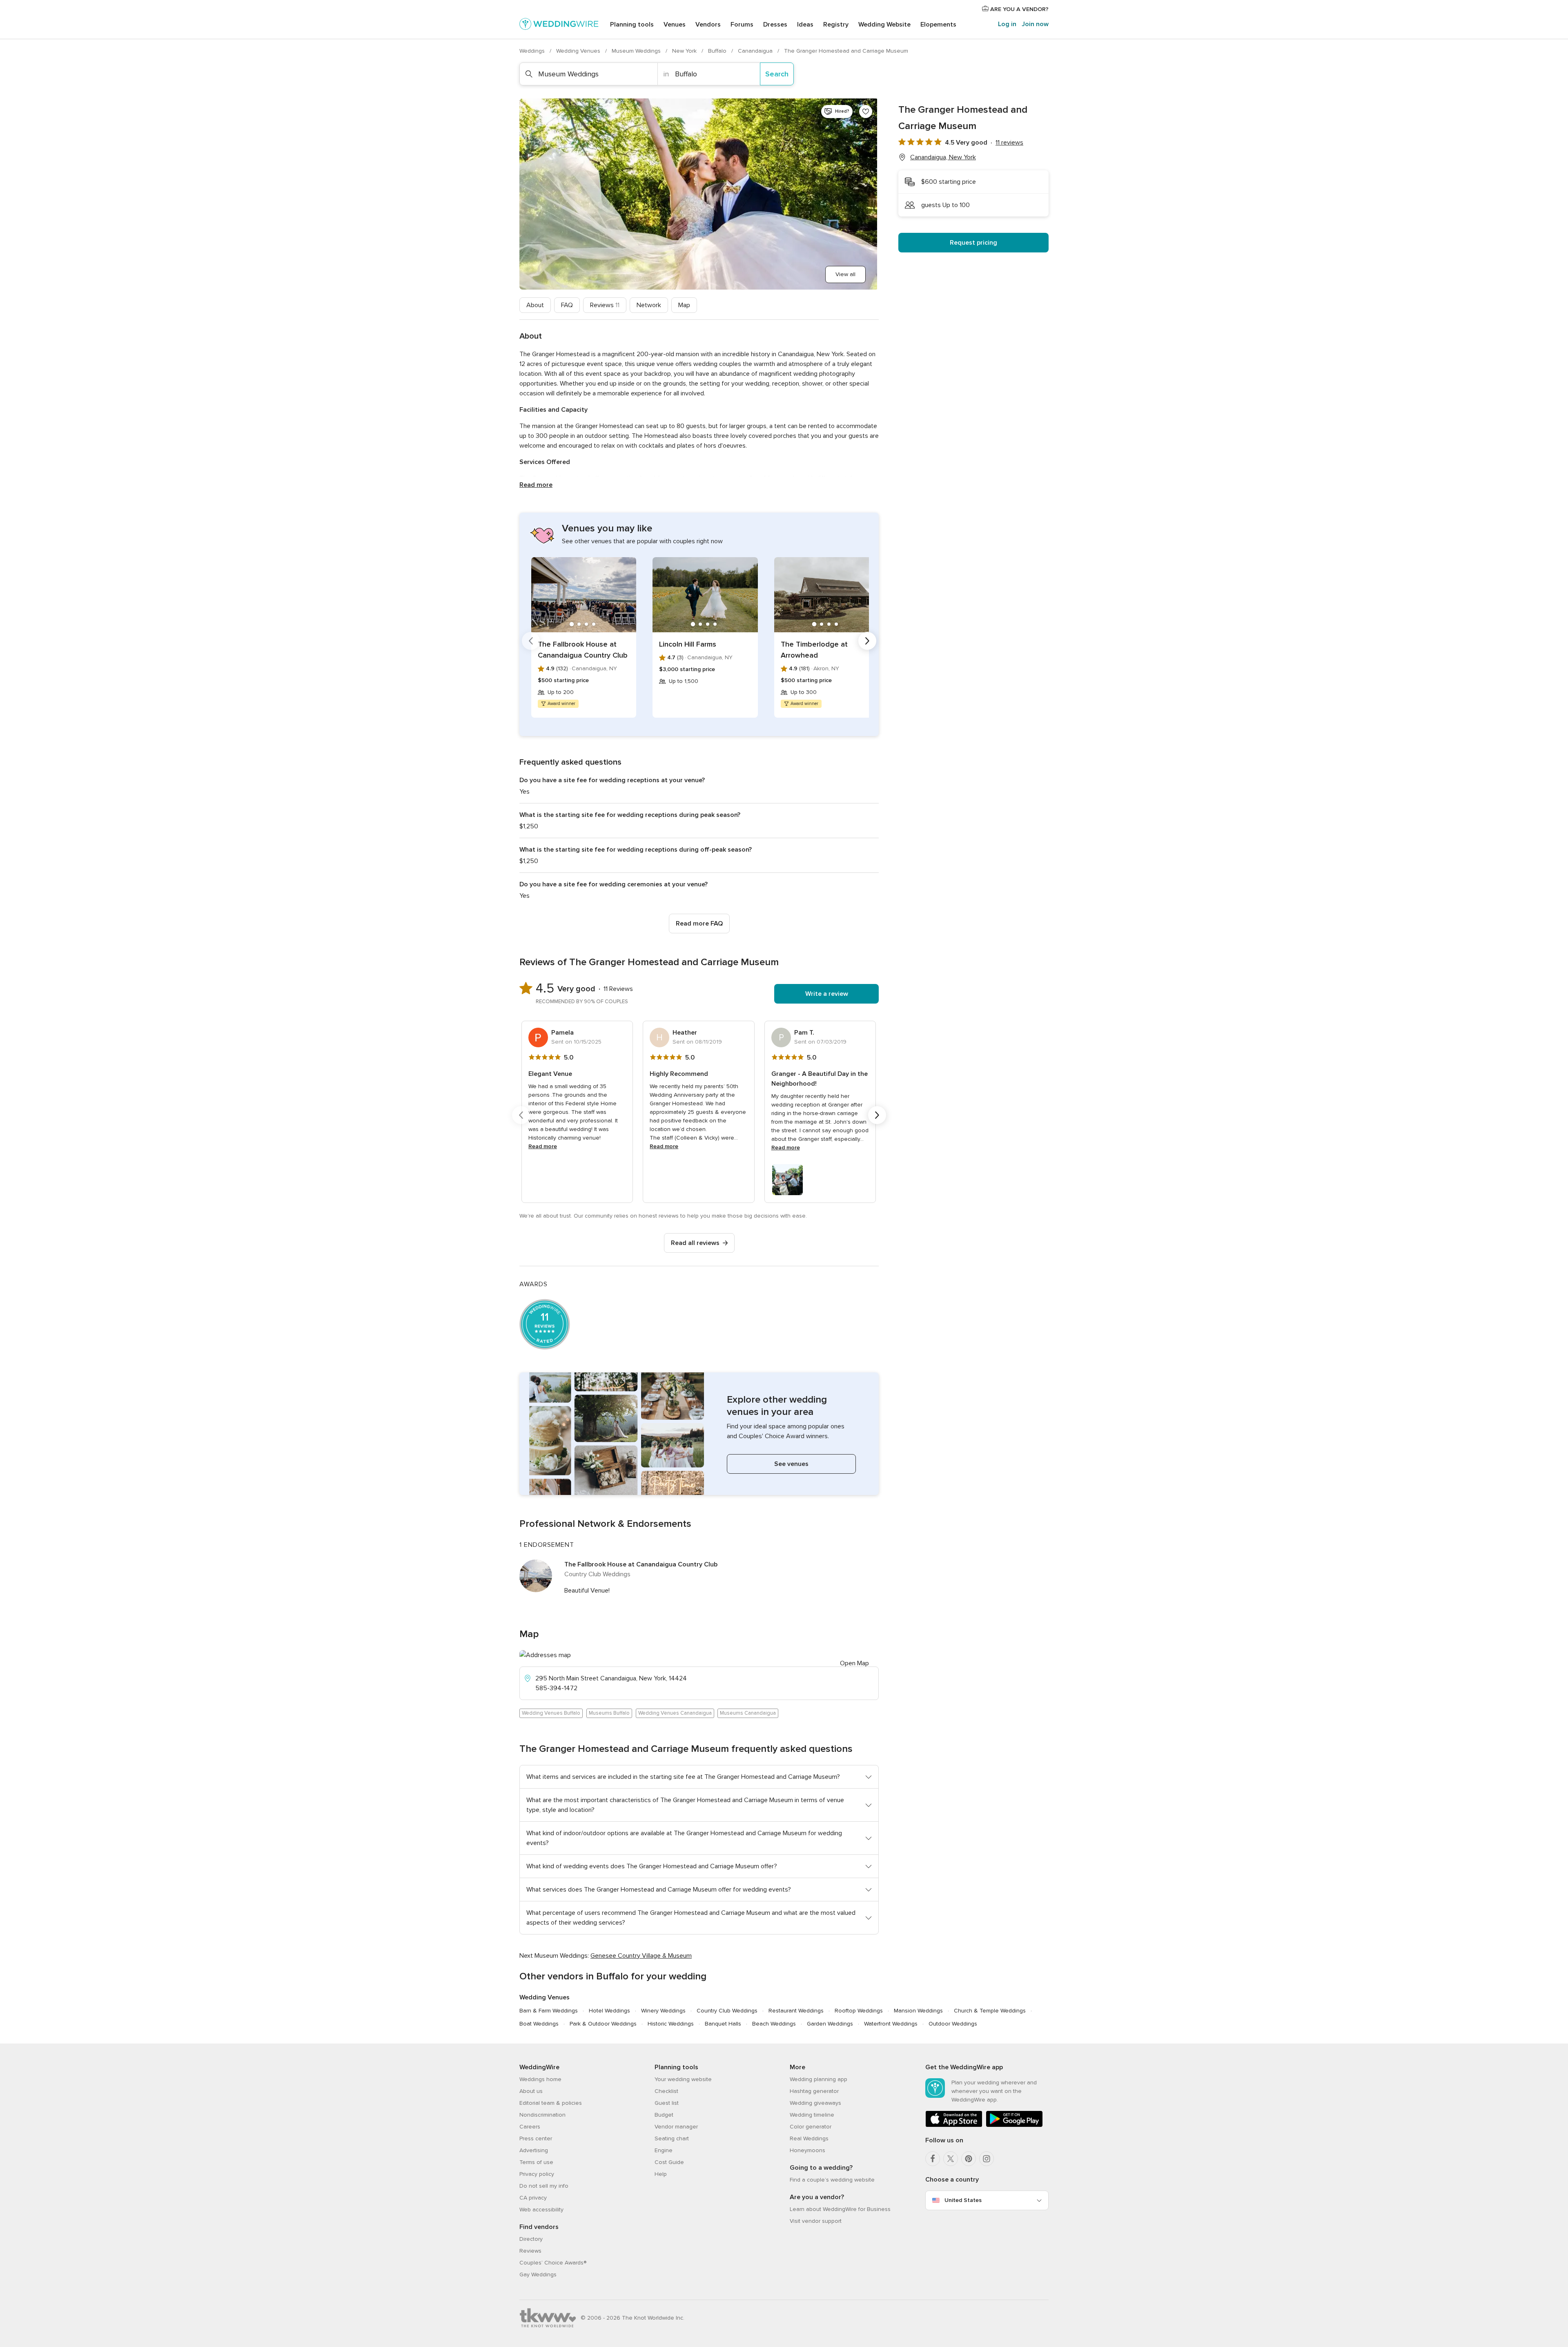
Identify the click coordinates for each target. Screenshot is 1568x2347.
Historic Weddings (671, 2024)
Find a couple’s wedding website (832, 2180)
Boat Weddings (539, 2024)
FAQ (567, 305)
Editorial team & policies (551, 2103)
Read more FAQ (699, 924)
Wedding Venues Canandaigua (675, 1713)
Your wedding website (683, 2079)
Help (661, 2174)
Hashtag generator (814, 2091)
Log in (1007, 24)
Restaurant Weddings (796, 2011)
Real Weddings (809, 2138)
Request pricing (973, 243)
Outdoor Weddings (953, 2024)
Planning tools (632, 25)
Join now (1035, 24)
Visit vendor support (816, 2221)
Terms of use (536, 2162)
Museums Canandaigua (748, 1713)
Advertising (534, 2150)
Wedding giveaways (815, 2103)
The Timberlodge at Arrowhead (814, 650)
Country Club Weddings (727, 2011)
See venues (791, 1464)
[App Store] (954, 2125)
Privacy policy (537, 2174)
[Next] (867, 641)
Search (777, 74)
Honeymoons (807, 2150)
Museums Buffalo (609, 1713)
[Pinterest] (969, 2159)
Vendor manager (676, 2127)
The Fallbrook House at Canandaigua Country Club (583, 650)
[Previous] (531, 641)
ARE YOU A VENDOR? (1019, 9)
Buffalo (718, 51)
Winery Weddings (663, 2011)
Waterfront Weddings (891, 2024)
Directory (531, 2239)
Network (649, 305)
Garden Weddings (830, 2024)
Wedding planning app (819, 2079)
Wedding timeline (812, 2115)
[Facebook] (933, 2159)
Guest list (667, 2103)
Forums (742, 25)
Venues (675, 25)
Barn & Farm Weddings (549, 2011)
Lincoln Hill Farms (688, 644)
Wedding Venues (579, 51)
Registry (836, 25)
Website (884, 25)
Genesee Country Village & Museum (641, 1956)
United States (963, 2200)
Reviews (605, 305)
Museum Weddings (637, 51)
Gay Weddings (538, 2274)
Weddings (533, 51)
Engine (664, 2150)
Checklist (666, 2091)
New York (685, 51)
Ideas (805, 25)
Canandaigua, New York (943, 157)
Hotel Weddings (609, 2011)
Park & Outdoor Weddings (603, 2024)
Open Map (854, 1663)
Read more (536, 485)
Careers (530, 2127)
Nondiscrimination (542, 2115)
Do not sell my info (544, 2186)
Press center (536, 2138)
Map (684, 305)
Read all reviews (695, 1243)
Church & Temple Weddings (990, 2011)
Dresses (775, 25)
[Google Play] (1014, 2125)
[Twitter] (951, 2159)
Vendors (708, 25)
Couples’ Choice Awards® (553, 2263)
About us (531, 2091)
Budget (664, 2115)
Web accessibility (541, 2210)
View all (845, 274)
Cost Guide (669, 2162)
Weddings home (540, 2079)
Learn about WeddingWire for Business (840, 2209)
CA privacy (533, 2198)
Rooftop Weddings (859, 2011)
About (535, 305)
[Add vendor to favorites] (866, 112)
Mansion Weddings (918, 2011)
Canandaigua (756, 51)
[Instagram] (987, 2159)
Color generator (811, 2127)
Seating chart (672, 2138)
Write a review (827, 994)
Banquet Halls (723, 2024)
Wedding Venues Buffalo (551, 1713)
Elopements (938, 25)
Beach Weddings (774, 2024)
